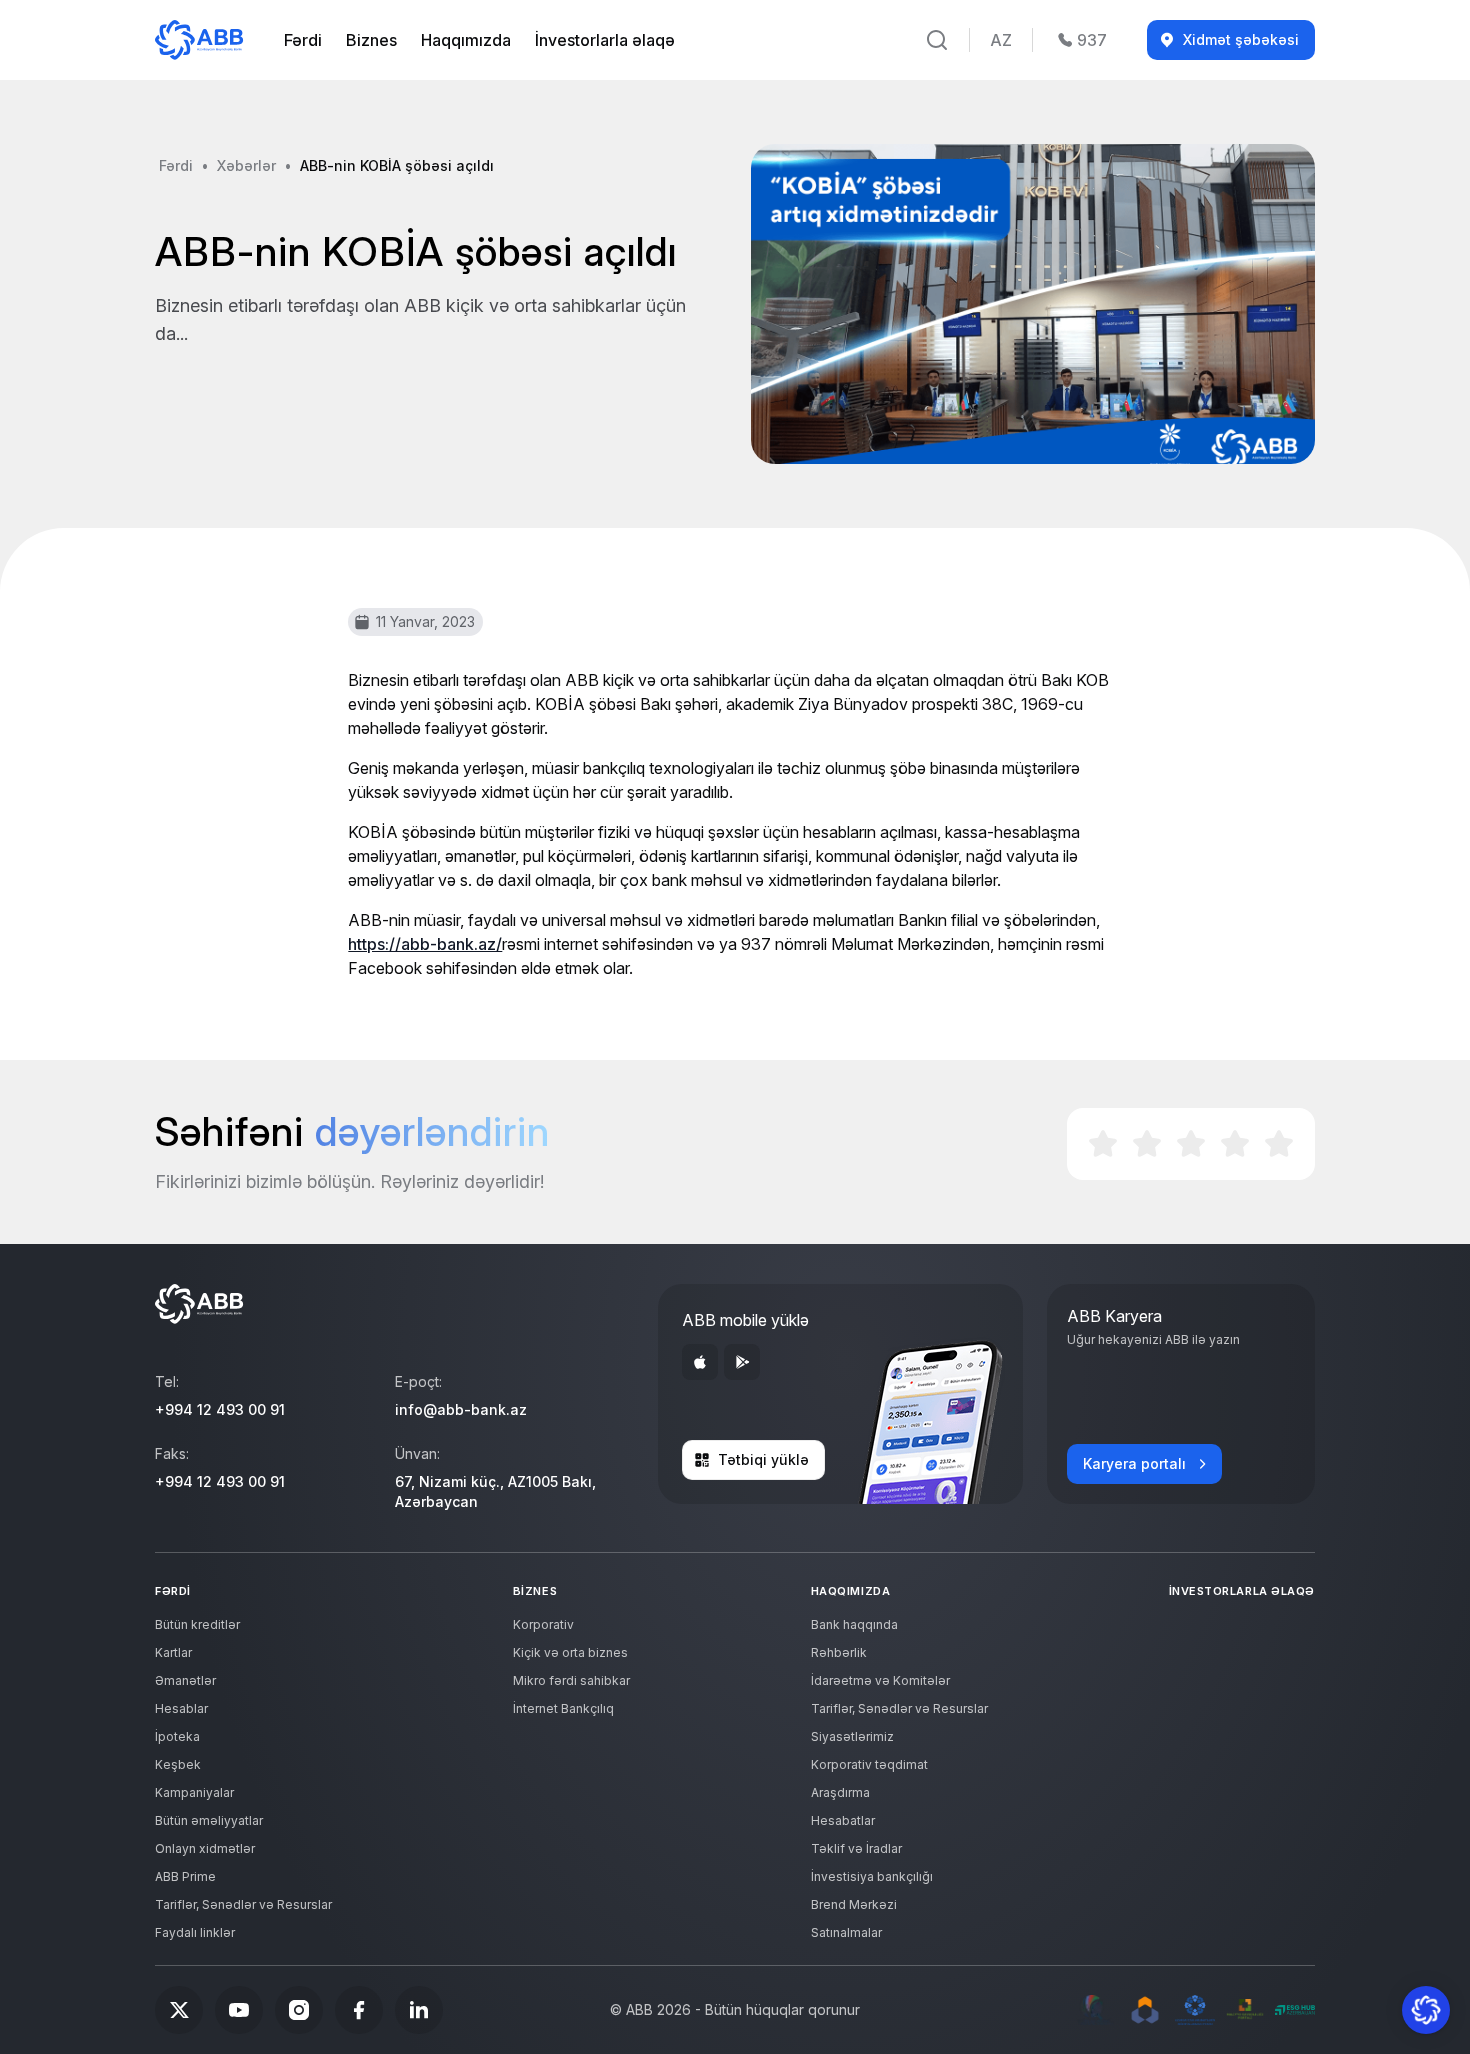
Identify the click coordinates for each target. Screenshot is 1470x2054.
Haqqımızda (466, 40)
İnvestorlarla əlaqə (605, 40)
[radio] (1103, 1144)
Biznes (371, 40)
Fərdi (303, 40)
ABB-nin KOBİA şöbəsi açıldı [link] (397, 165)
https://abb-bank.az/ (425, 944)
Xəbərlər (246, 165)
